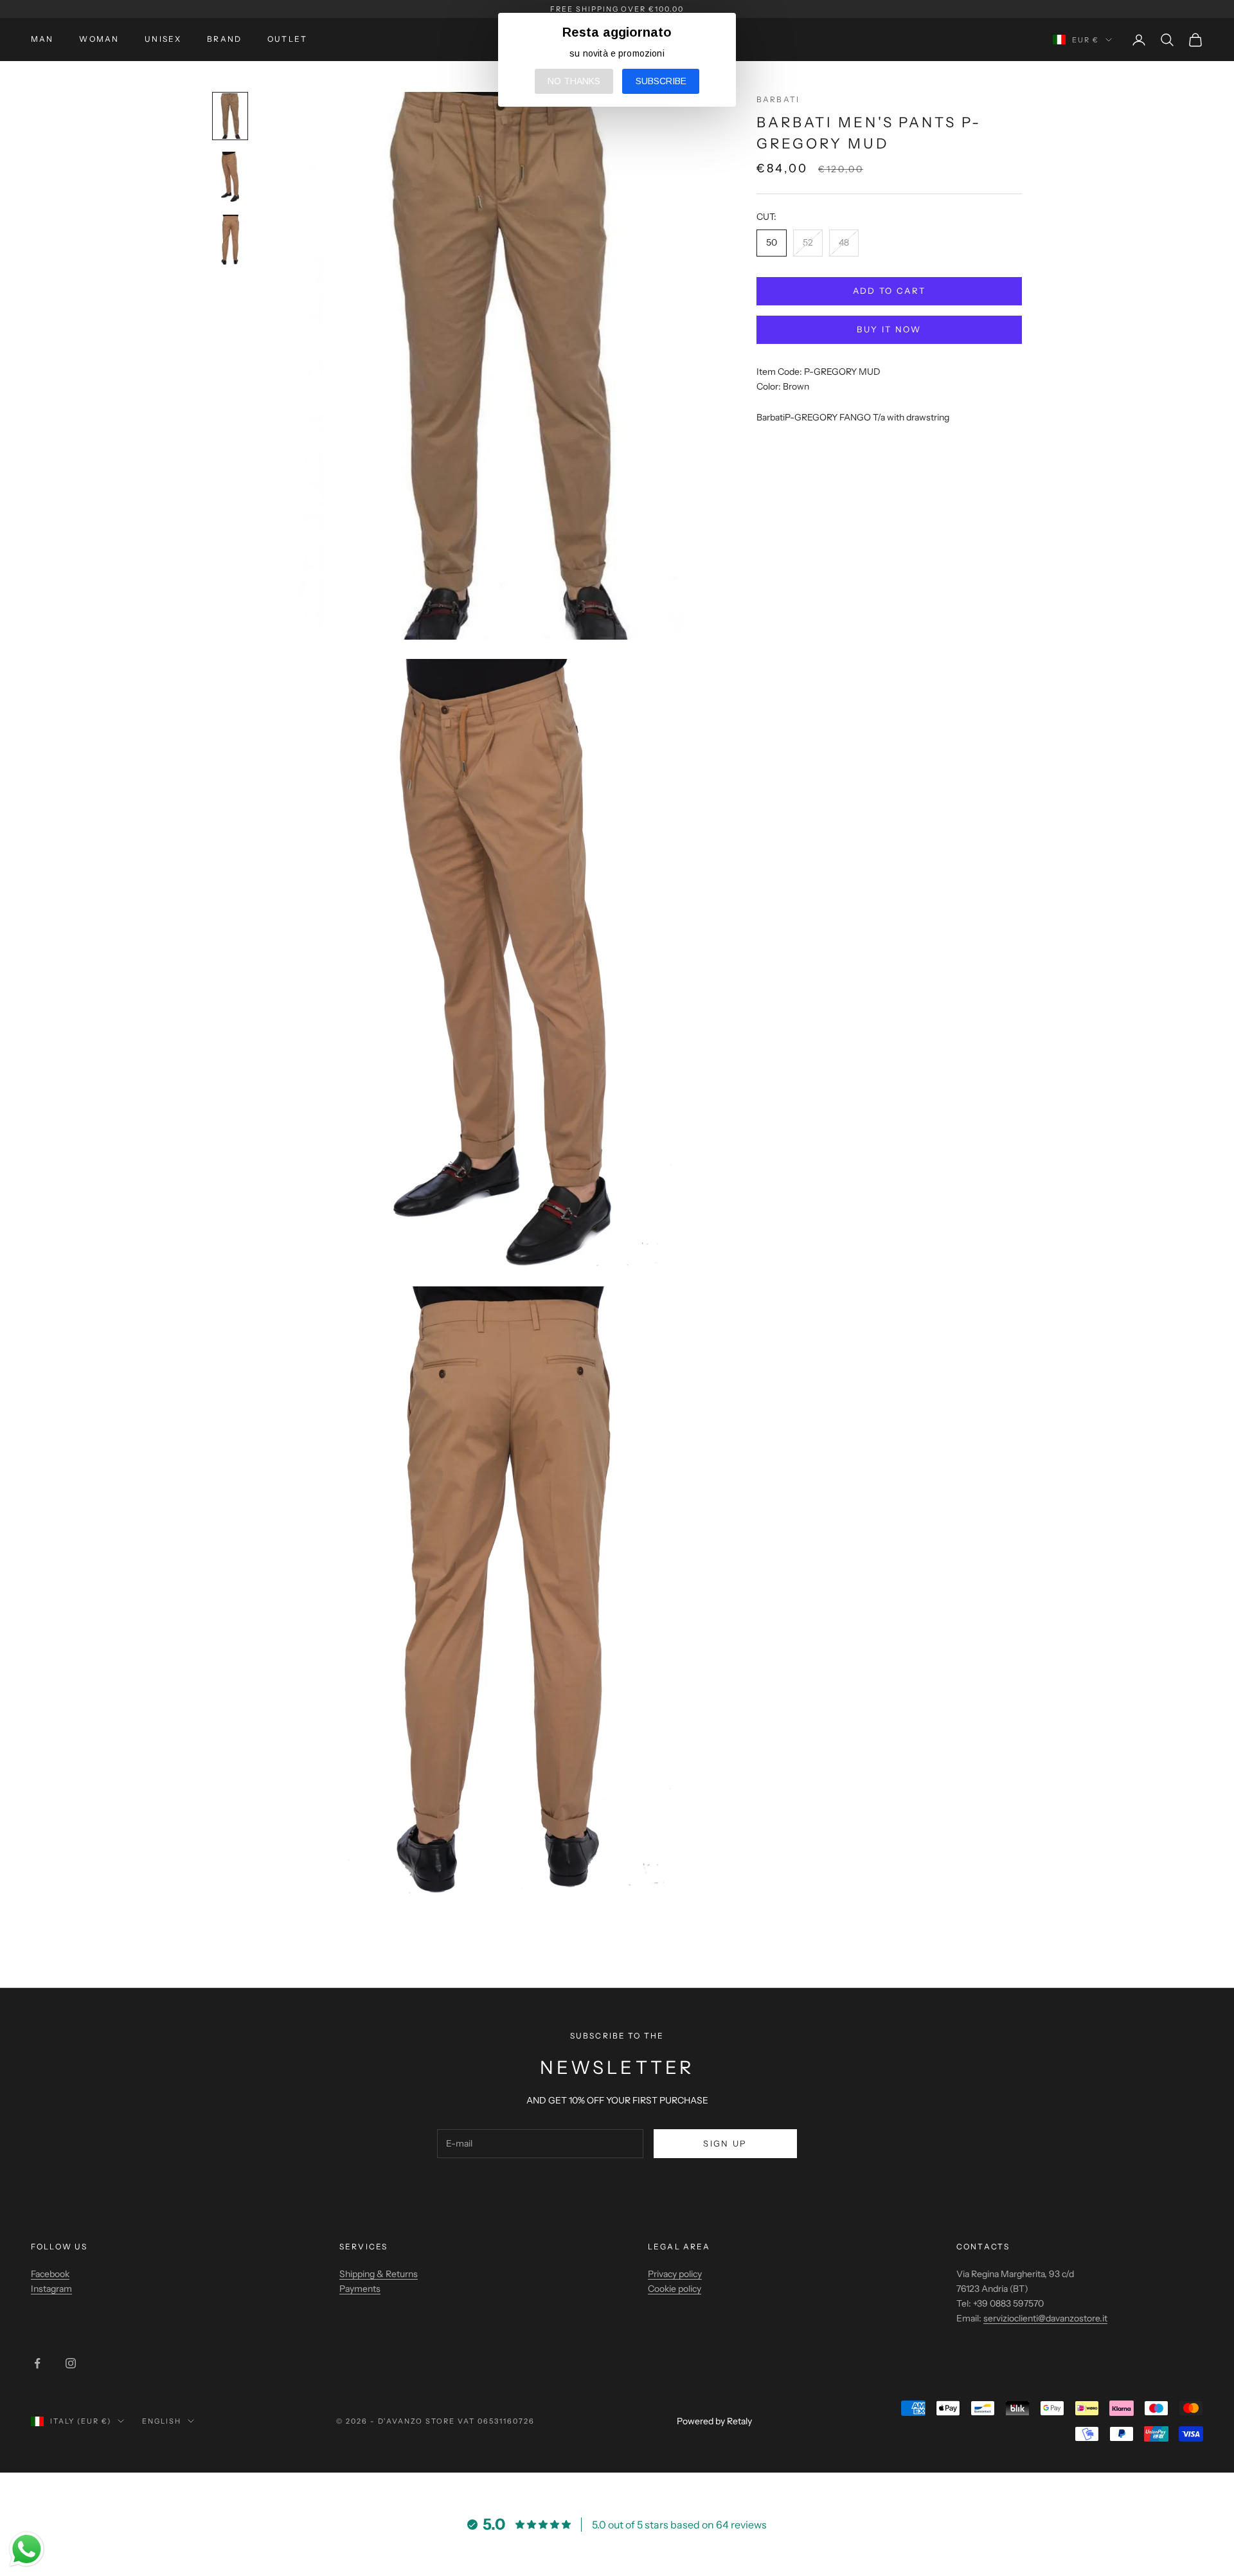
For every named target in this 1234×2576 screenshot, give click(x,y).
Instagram (51, 2289)
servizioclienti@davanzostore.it (1045, 2318)
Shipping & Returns (379, 2274)
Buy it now (889, 329)
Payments (360, 2289)
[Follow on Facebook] (37, 2363)
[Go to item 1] (230, 116)
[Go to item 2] (230, 177)
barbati (778, 99)
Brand (224, 39)
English (162, 2421)
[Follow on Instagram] (71, 2363)
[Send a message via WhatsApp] (27, 2549)
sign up (725, 2143)
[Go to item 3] (230, 240)
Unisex (163, 39)
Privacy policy (675, 2274)
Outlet (287, 39)
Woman (99, 39)
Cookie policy (675, 2289)
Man (42, 39)
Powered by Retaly (714, 2421)
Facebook (50, 2274)
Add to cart (890, 291)
